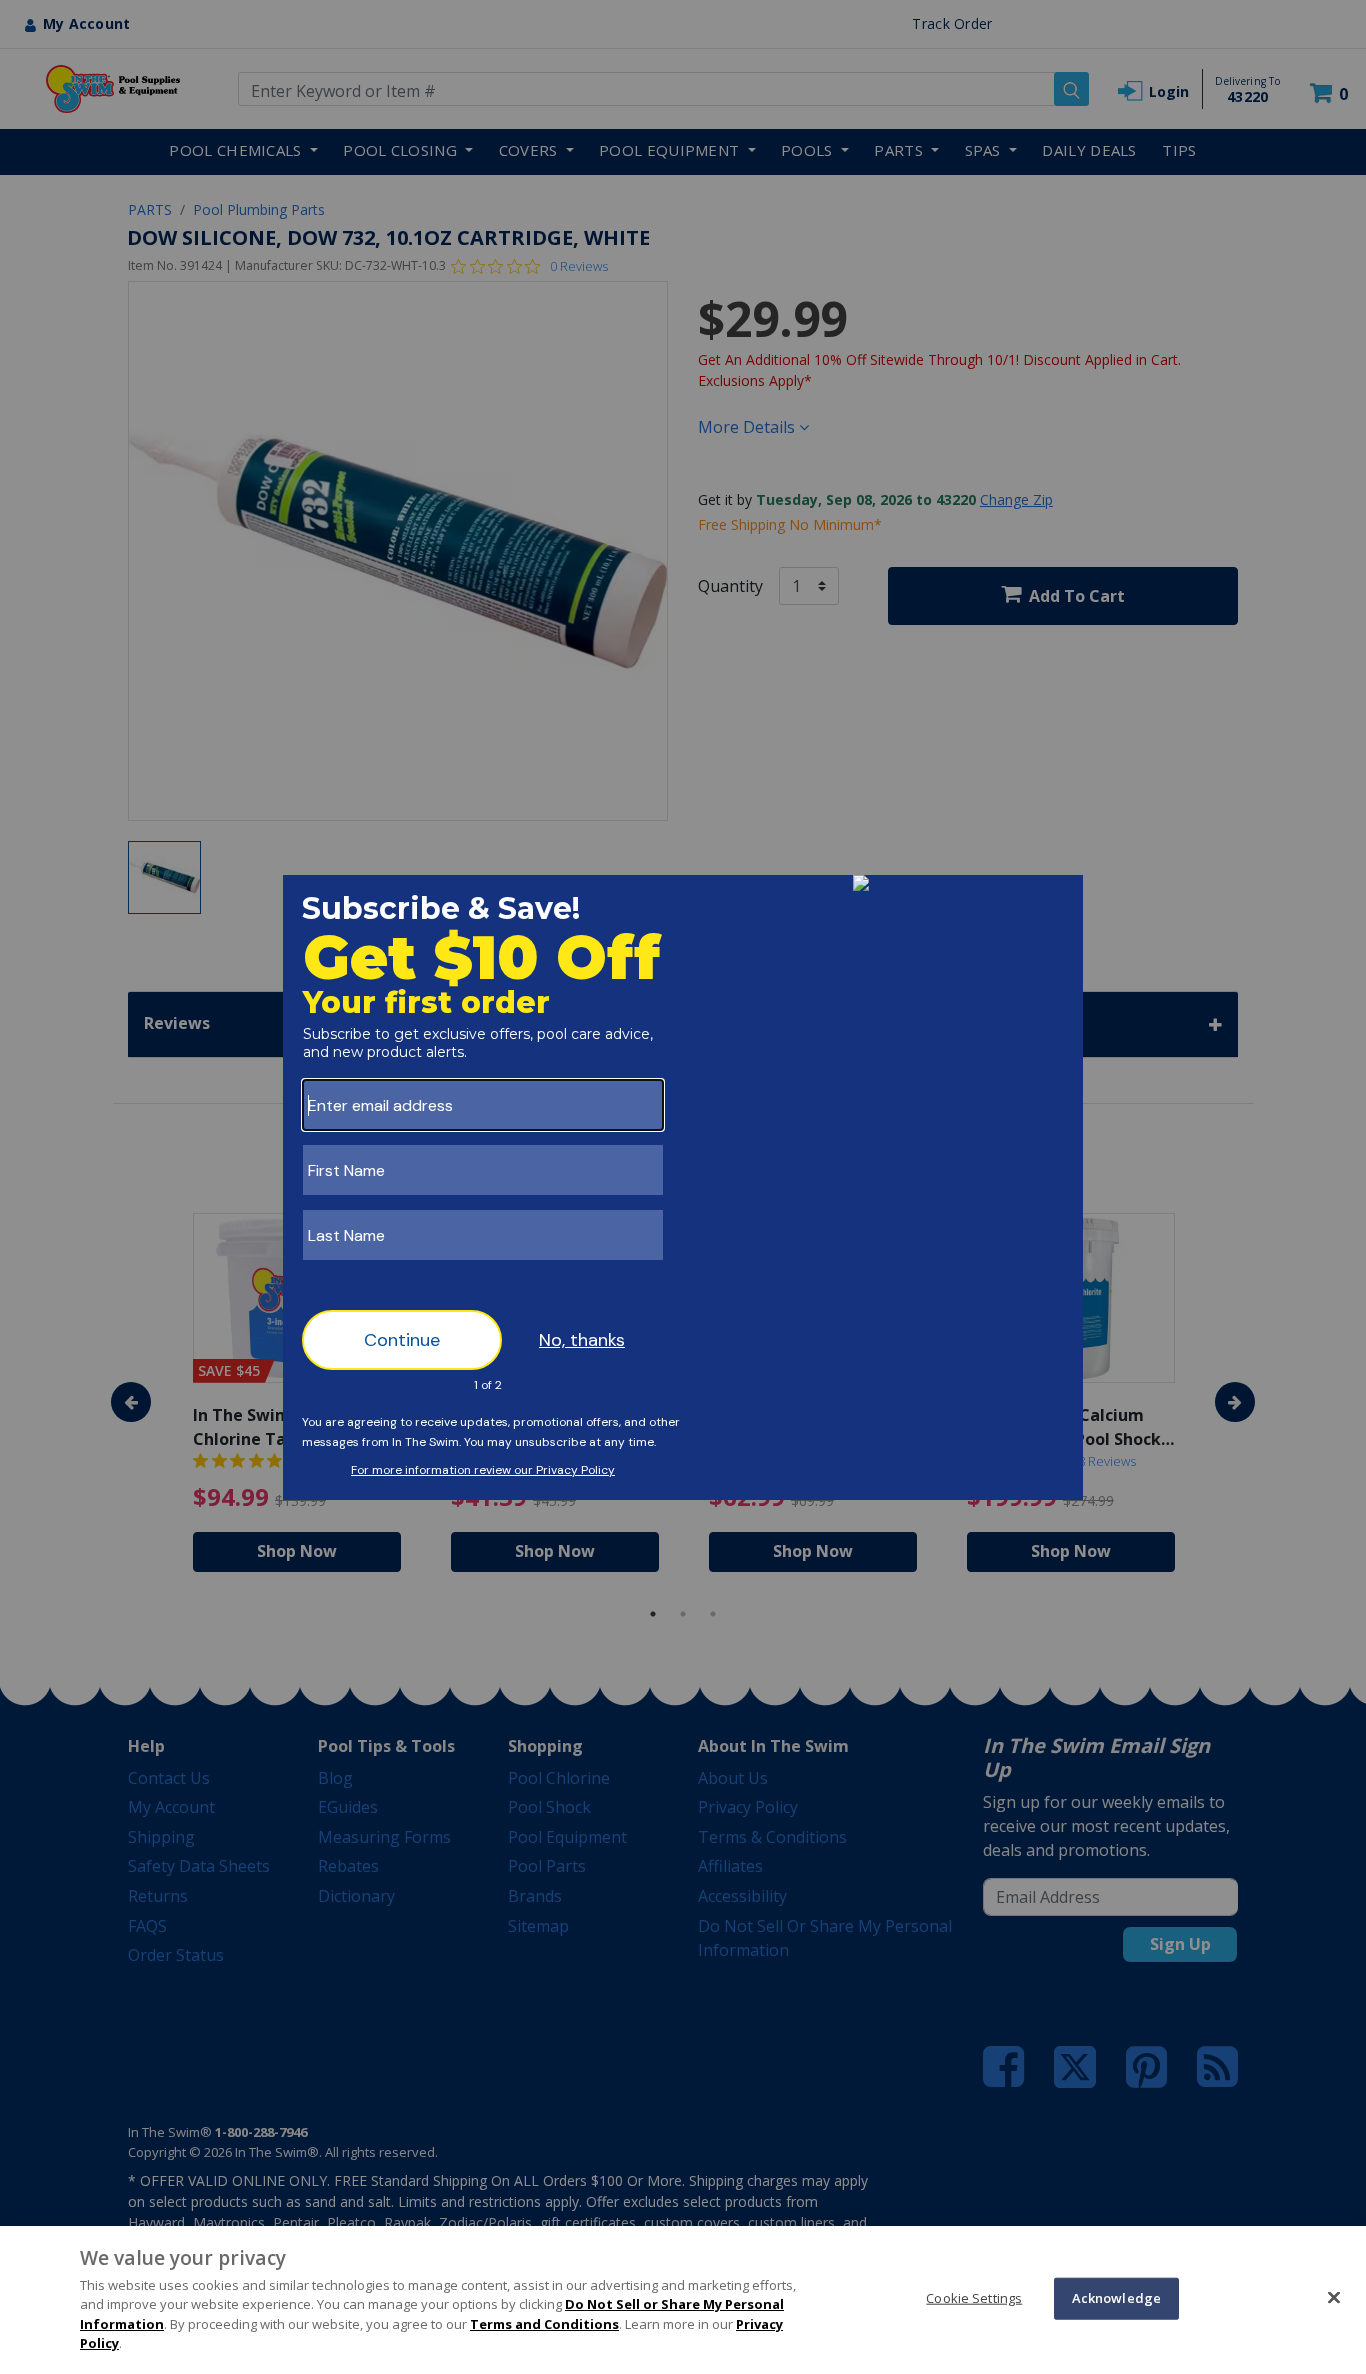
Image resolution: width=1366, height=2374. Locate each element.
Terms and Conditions (544, 2324)
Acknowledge (1116, 2298)
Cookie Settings (974, 2298)
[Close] (1334, 2297)
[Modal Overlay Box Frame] (683, 1187)
